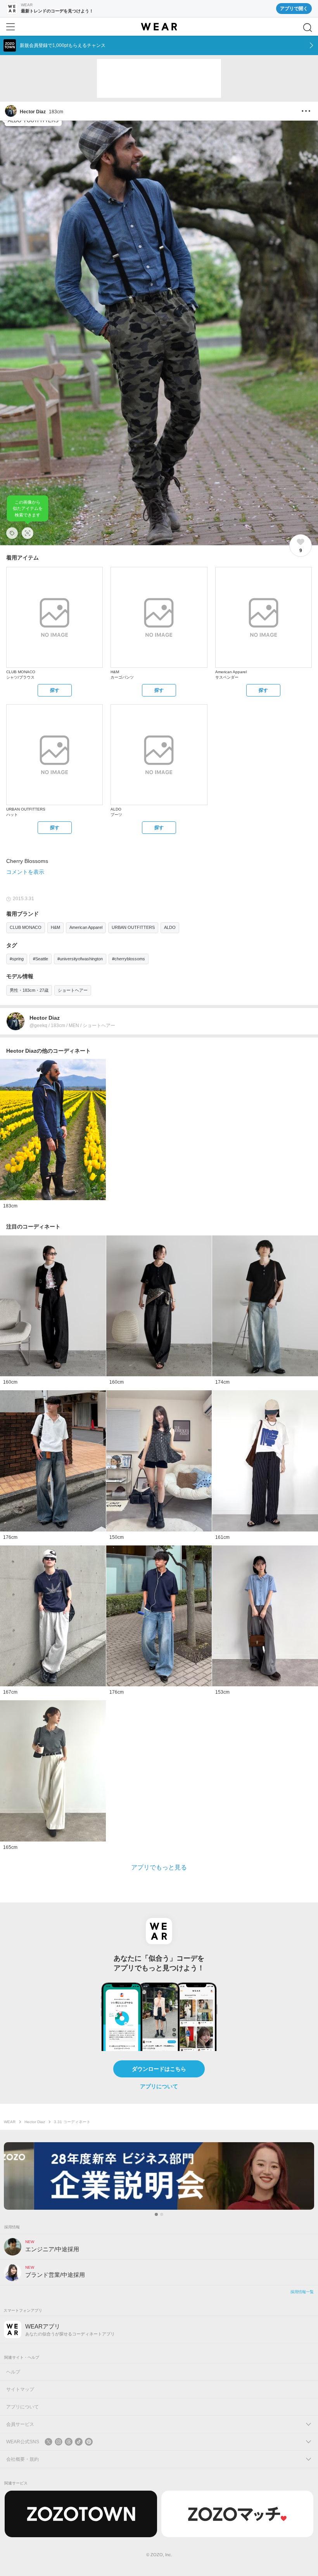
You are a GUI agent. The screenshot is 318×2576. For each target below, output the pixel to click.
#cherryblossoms (129, 959)
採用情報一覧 (302, 2292)
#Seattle (41, 959)
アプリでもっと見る (159, 1867)
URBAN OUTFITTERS (133, 927)
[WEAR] (159, 27)
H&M (55, 927)
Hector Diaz (35, 2122)
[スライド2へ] (162, 2214)
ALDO (170, 927)
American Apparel (86, 927)
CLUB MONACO (26, 927)
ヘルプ (13, 2372)
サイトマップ (20, 2389)
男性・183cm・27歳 (29, 990)
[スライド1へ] (156, 2214)
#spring (17, 959)
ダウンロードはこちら (159, 2069)
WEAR (10, 2122)
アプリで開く (294, 9)
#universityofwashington (80, 959)
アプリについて (159, 2086)
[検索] (308, 28)
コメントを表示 (25, 872)
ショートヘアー (73, 990)
